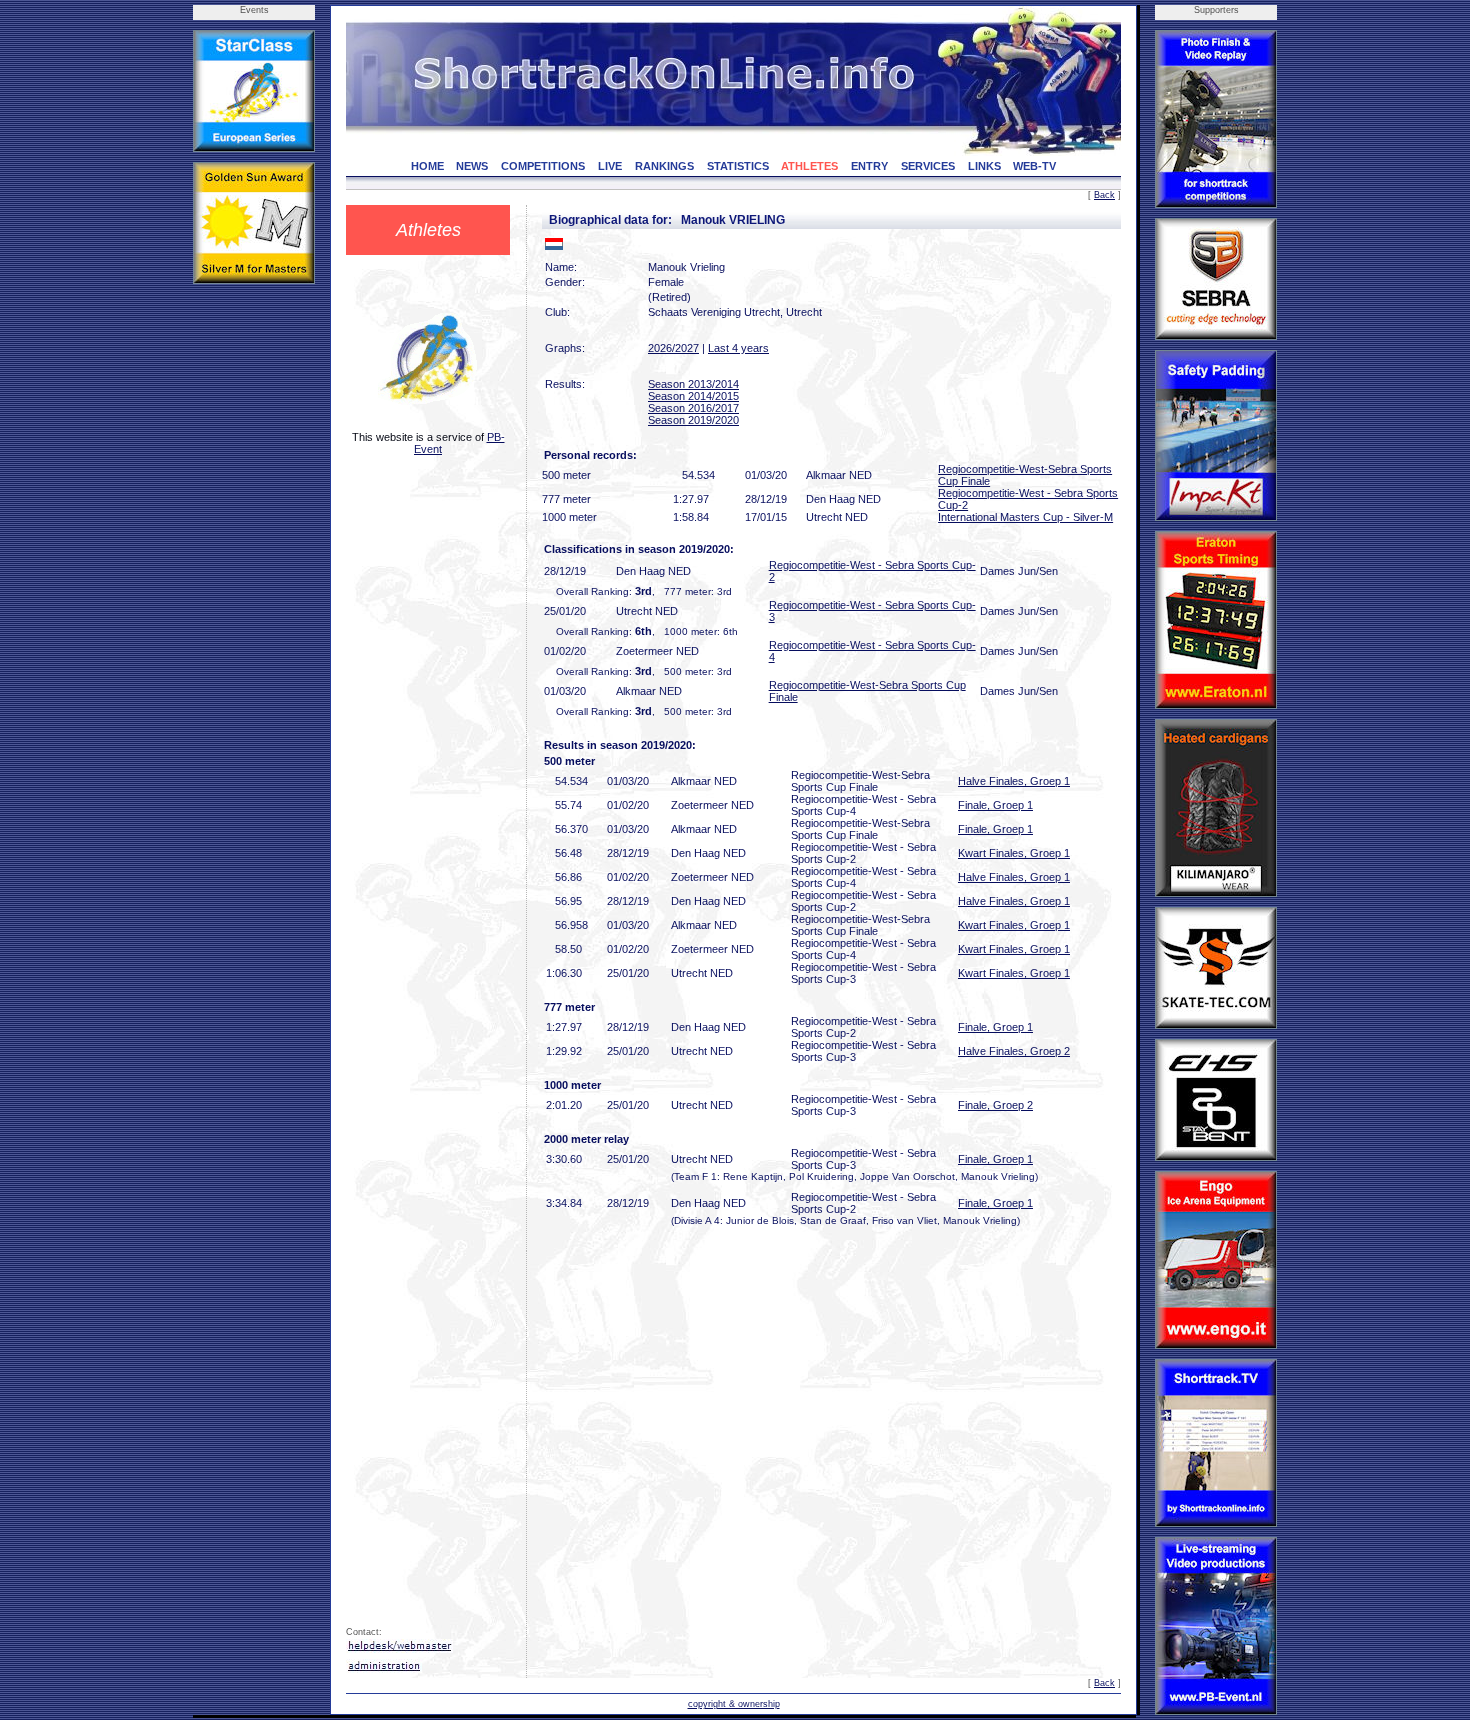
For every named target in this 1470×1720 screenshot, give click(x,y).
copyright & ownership (734, 1704)
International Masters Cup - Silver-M (1025, 517)
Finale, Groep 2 (995, 1105)
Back (1104, 195)
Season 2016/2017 (693, 408)
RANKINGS (664, 166)
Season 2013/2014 (693, 384)
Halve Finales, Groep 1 (1014, 781)
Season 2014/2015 (693, 396)
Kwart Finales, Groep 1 (1014, 853)
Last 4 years (738, 348)
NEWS (472, 166)
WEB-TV (1034, 166)
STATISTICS (738, 166)
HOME (427, 166)
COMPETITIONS (543, 166)
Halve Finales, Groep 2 (1014, 1051)
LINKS (984, 166)
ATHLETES (809, 166)
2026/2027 (673, 348)
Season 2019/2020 (693, 420)
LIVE (610, 166)
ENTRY (869, 166)
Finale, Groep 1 (995, 805)
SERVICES (928, 166)
